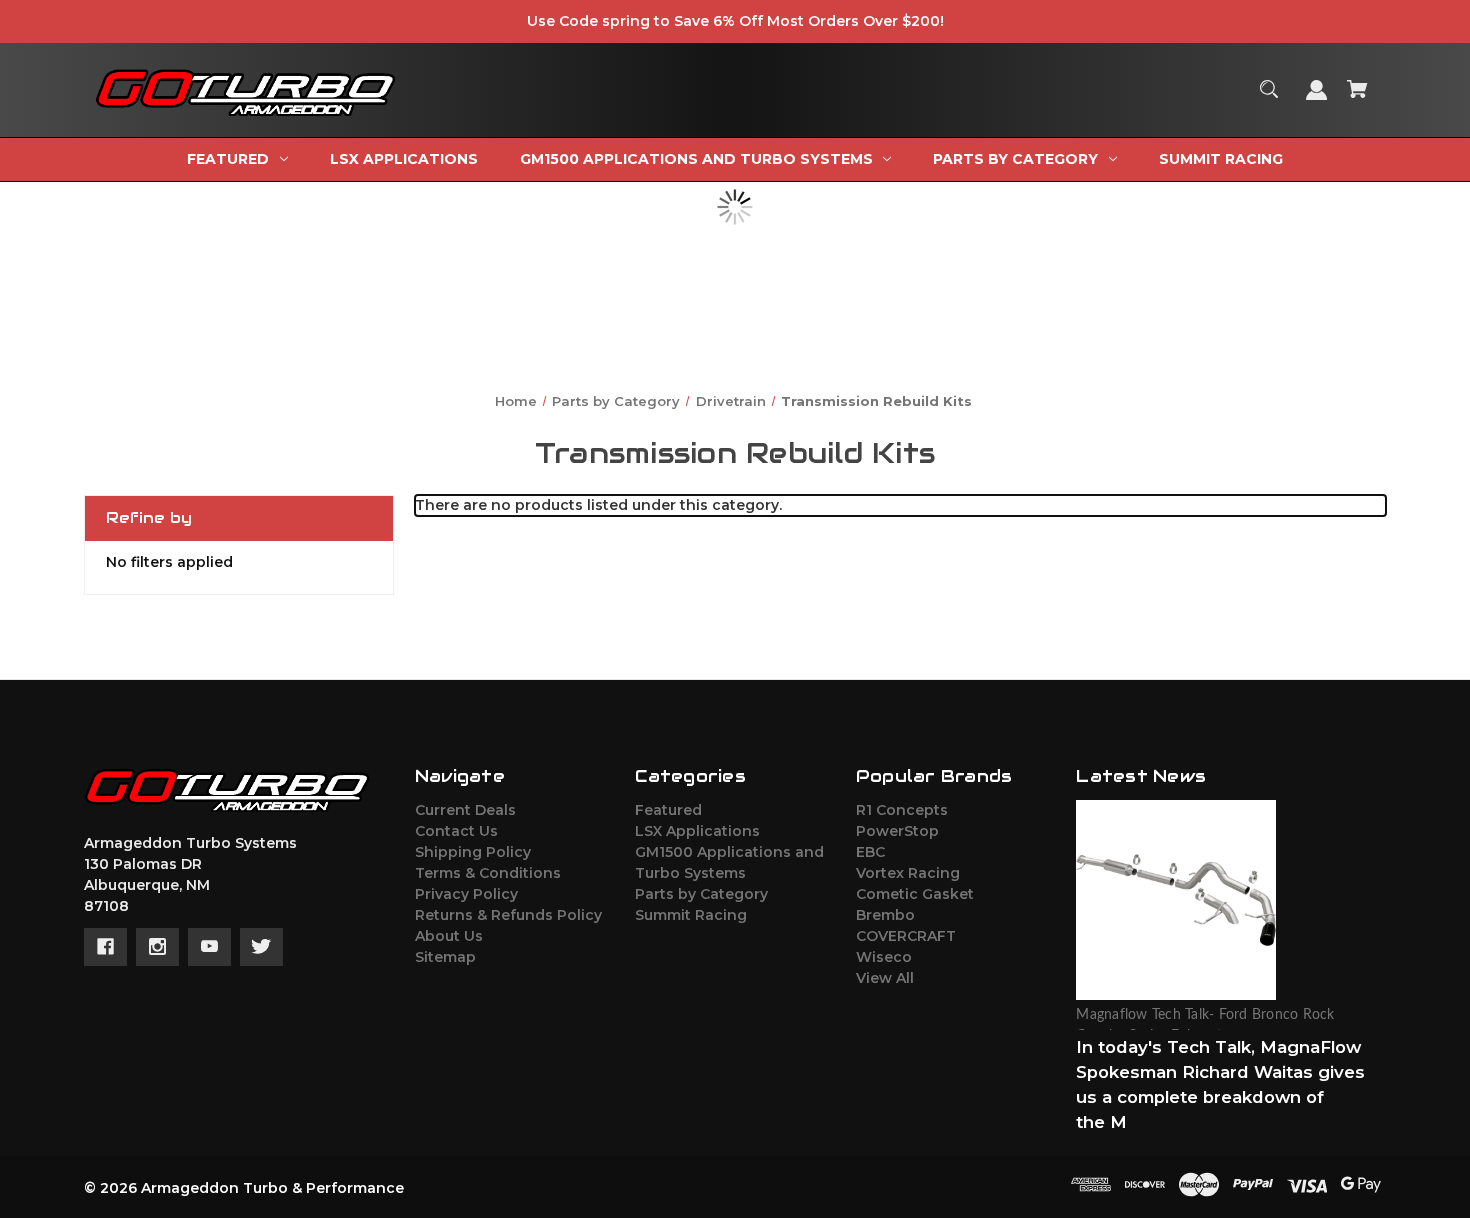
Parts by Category (701, 894)
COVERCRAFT (906, 936)
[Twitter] (261, 947)
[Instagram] (157, 947)
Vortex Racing (908, 873)
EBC (870, 852)
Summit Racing (691, 915)
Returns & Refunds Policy (508, 915)
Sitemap (445, 957)
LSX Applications (697, 831)
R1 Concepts (902, 810)
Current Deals (465, 810)
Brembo (885, 915)
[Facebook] (105, 947)
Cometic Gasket (915, 894)
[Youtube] (209, 947)
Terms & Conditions (488, 873)
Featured (668, 810)
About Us (449, 936)
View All (885, 978)
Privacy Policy (466, 894)
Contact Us (456, 831)
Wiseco (884, 957)
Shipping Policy (473, 852)
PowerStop (897, 831)
